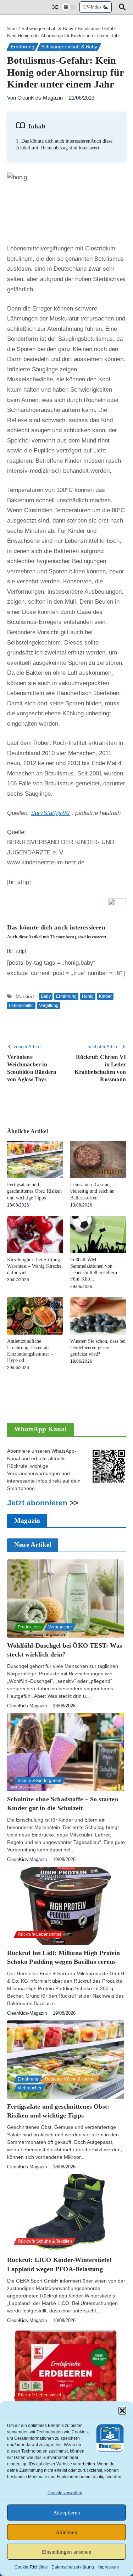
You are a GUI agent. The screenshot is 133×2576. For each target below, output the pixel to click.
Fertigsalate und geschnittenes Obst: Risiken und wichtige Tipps (34, 1191)
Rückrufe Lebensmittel (39, 1934)
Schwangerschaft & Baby (47, 29)
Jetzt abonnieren (37, 1503)
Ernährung (23, 47)
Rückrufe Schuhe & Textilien (45, 2241)
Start (12, 29)
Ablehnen (66, 2532)
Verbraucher (60, 1627)
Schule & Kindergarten (40, 1781)
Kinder (105, 996)
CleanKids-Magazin (40, 98)
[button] (122, 2411)
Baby (46, 996)
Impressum (108, 2567)
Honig (88, 996)
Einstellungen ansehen (67, 2552)
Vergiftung (49, 1006)
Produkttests (30, 1627)
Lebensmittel (21, 1006)
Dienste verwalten (65, 2493)
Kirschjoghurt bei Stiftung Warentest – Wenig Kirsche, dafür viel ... (35, 1266)
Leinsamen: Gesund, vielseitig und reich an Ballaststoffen (92, 1191)
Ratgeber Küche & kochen (70, 2079)
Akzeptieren (67, 2513)
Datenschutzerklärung (73, 2567)
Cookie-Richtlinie (31, 2567)
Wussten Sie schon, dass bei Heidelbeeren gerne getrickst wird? (98, 1348)
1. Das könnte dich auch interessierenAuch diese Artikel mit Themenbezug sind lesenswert (64, 144)
